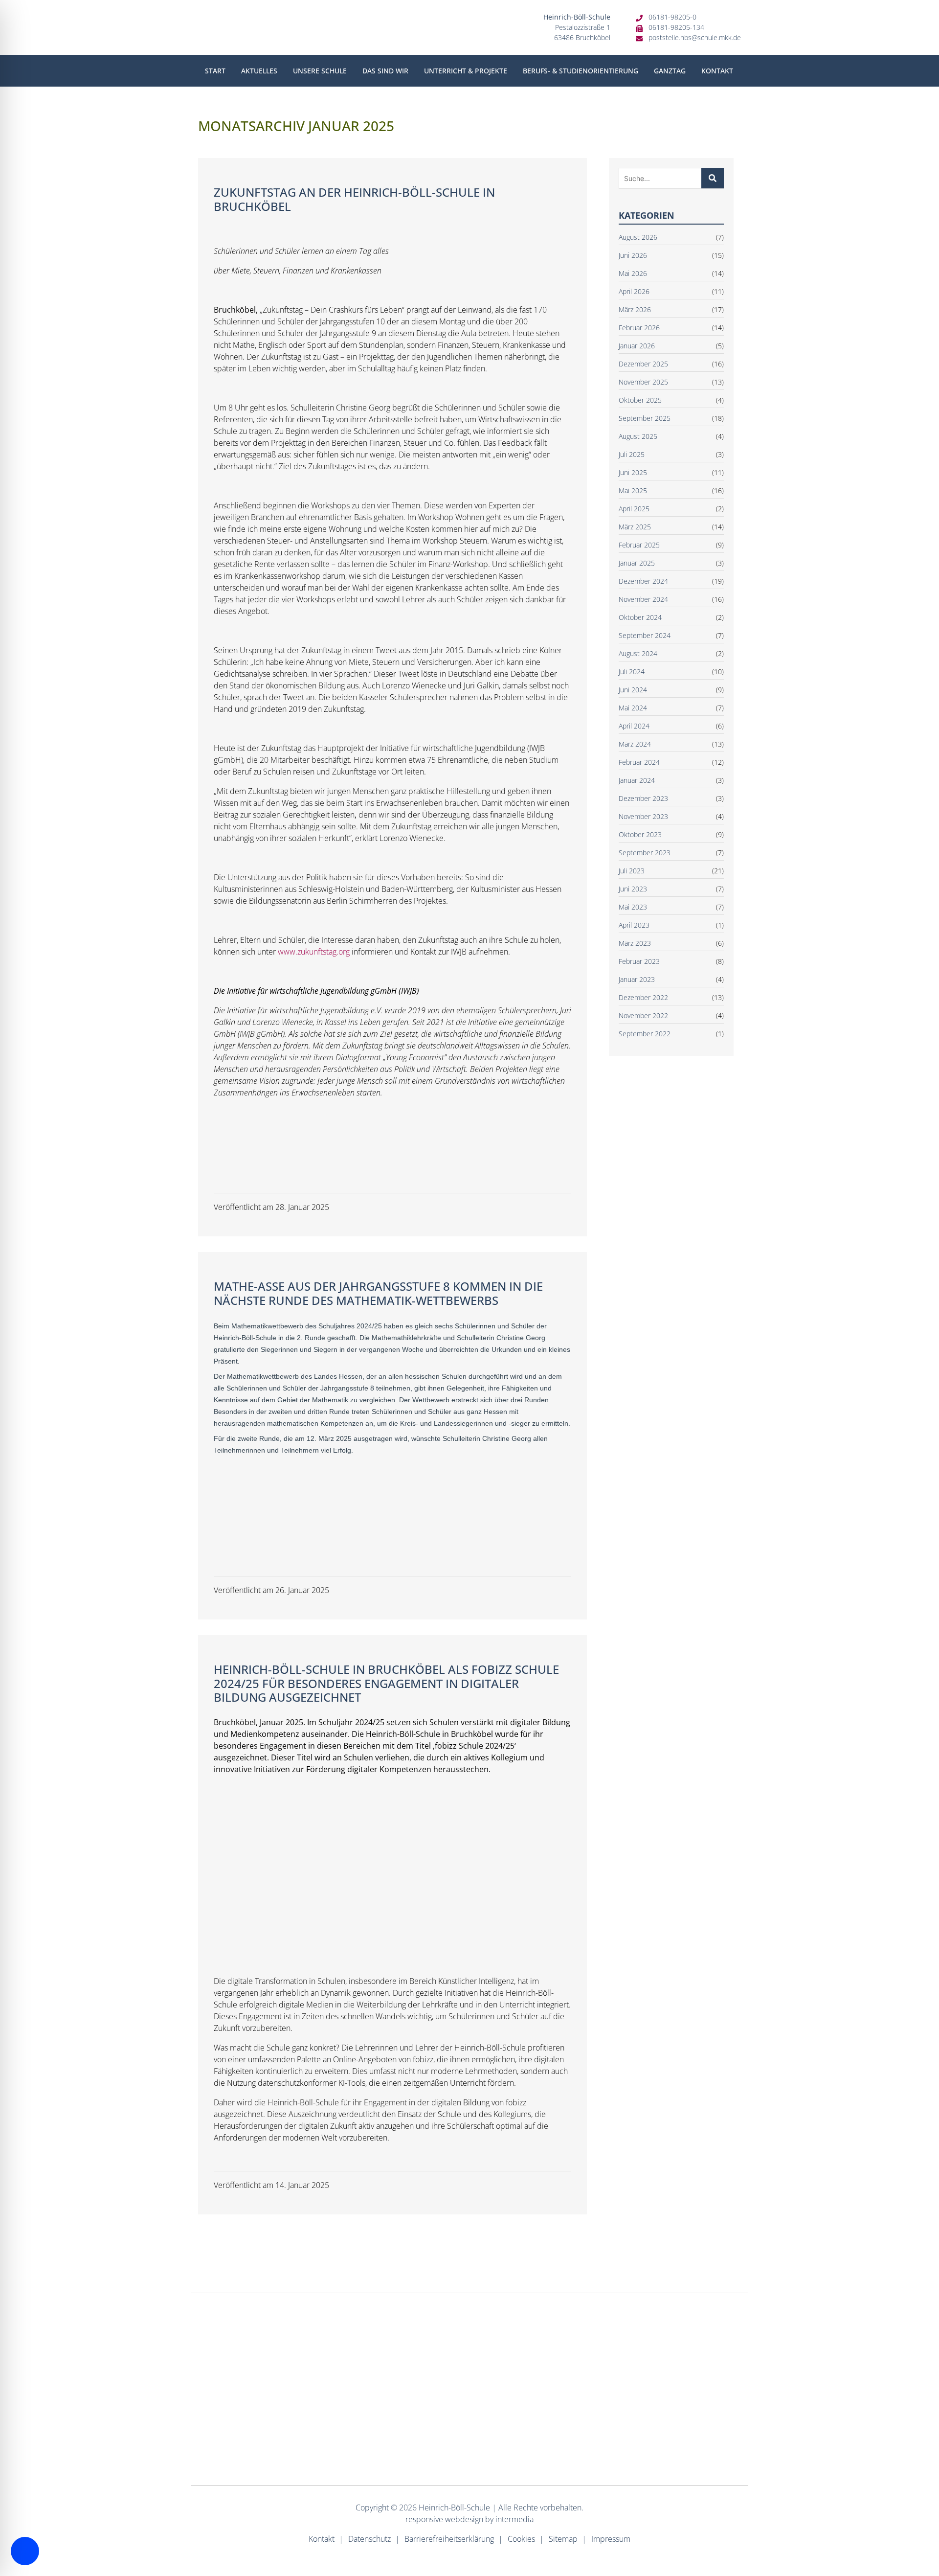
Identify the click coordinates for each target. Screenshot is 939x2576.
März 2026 (635, 309)
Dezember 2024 (643, 581)
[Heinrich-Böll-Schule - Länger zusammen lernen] (307, 27)
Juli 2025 (632, 454)
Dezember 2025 (643, 364)
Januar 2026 (637, 346)
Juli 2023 (632, 871)
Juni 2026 (633, 255)
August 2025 (638, 436)
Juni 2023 (633, 889)
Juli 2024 (632, 672)
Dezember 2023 (643, 798)
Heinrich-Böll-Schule (454, 2508)
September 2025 (645, 418)
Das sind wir (385, 71)
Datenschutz (369, 2539)
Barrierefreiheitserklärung (449, 2539)
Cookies (521, 2539)
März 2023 (635, 943)
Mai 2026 (633, 273)
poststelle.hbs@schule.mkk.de (695, 37)
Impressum (611, 2539)
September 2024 (645, 635)
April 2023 (634, 925)
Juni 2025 (633, 472)
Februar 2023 (639, 961)
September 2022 (645, 1034)
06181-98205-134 (676, 27)
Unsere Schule (320, 71)
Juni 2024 (633, 690)
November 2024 (643, 599)
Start (215, 71)
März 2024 (635, 744)
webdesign (464, 2519)
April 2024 (634, 726)
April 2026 (634, 291)
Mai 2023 (633, 907)
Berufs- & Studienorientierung (581, 71)
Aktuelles (259, 71)
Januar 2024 (637, 780)
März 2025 (635, 527)
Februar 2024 (639, 762)
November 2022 (643, 1015)
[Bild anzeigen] (244, 1135)
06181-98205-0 (672, 17)
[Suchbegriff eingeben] (713, 178)
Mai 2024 (633, 708)
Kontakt (717, 71)
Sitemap (563, 2539)
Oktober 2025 (640, 400)
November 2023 (643, 816)
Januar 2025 (637, 563)
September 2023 (645, 853)
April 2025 (634, 509)
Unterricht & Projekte (466, 71)
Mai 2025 (633, 490)
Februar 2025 (639, 545)
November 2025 (643, 382)
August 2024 (638, 653)
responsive (424, 2519)
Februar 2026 (639, 328)
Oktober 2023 (640, 834)
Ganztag (670, 71)
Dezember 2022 (643, 997)
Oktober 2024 (640, 617)
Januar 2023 (637, 979)
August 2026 (638, 237)
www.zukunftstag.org (314, 952)
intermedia (514, 2519)
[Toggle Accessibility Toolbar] (25, 2551)
